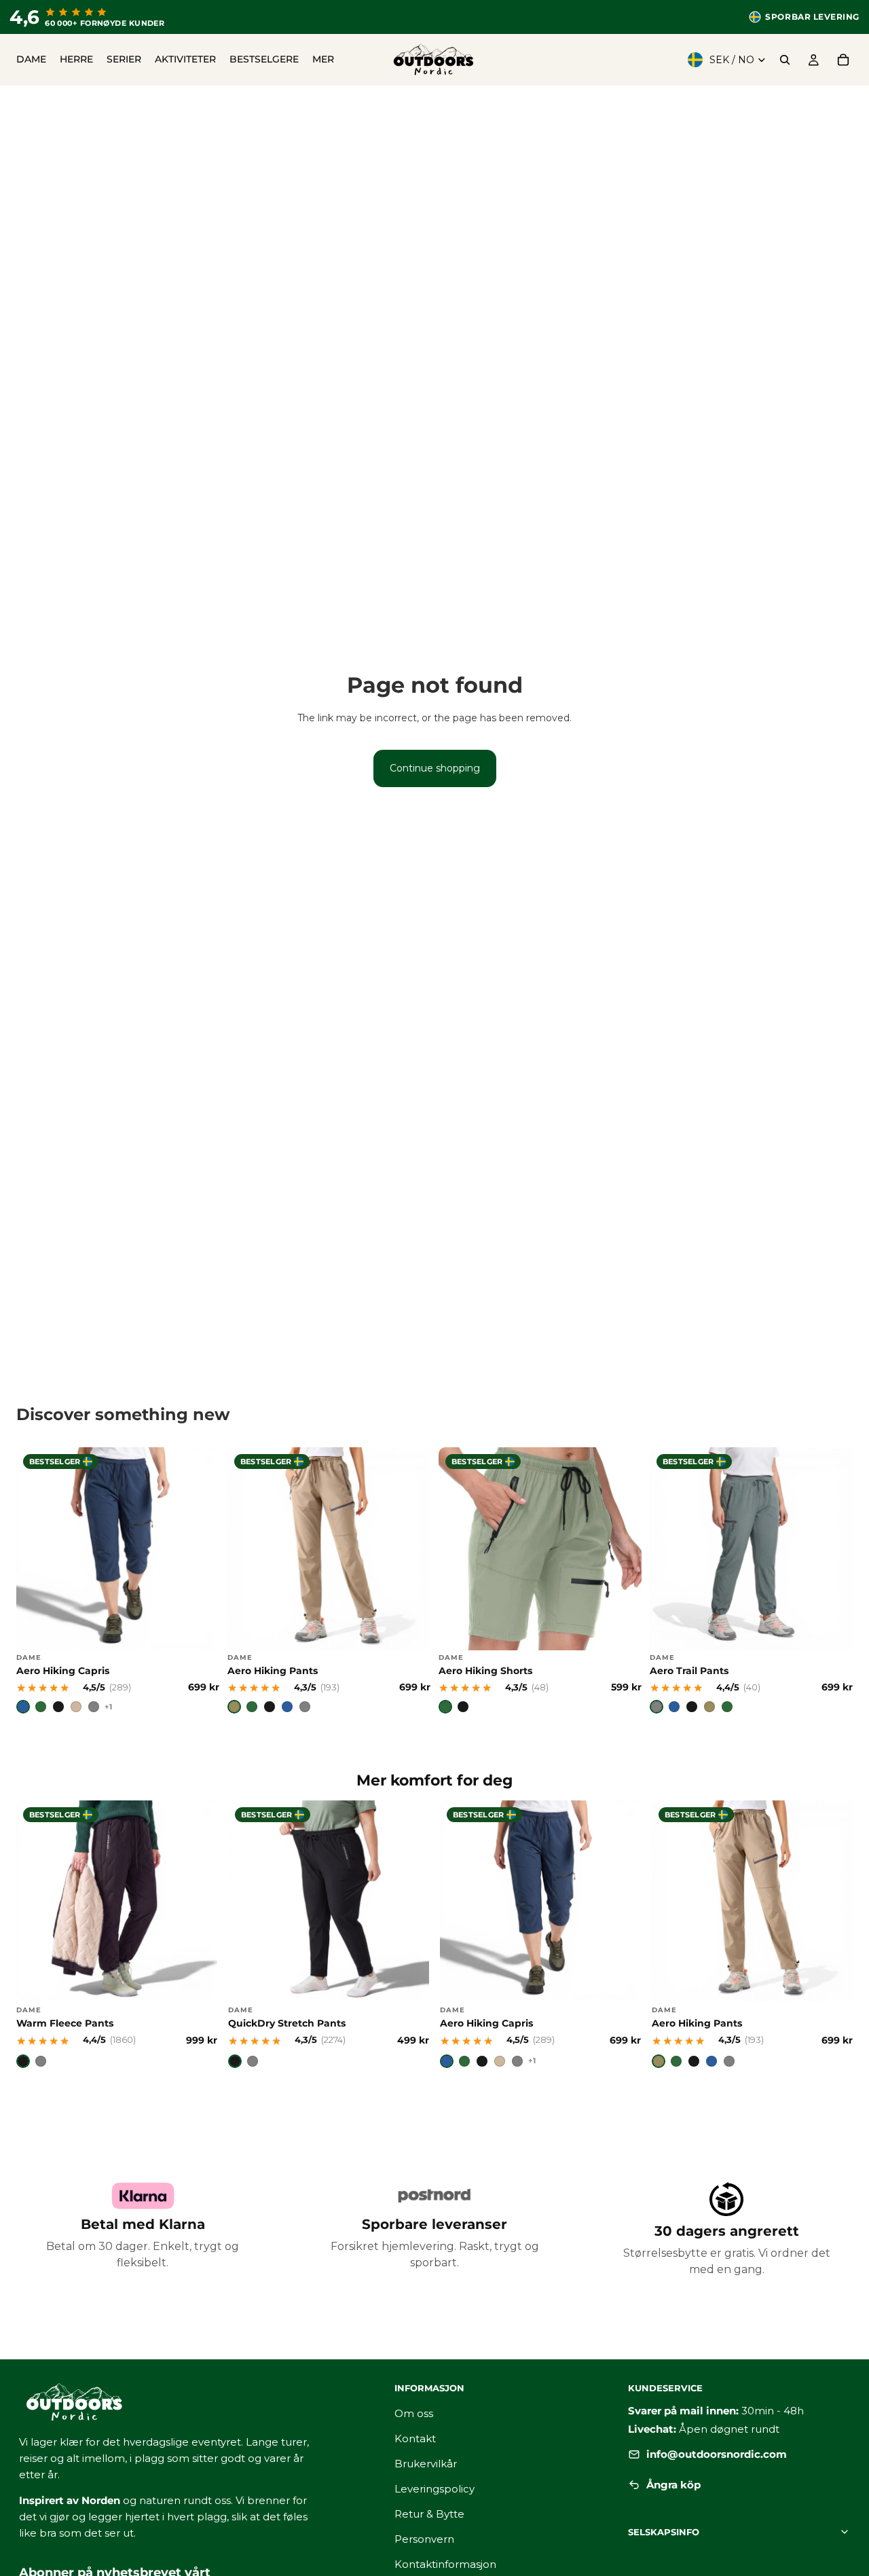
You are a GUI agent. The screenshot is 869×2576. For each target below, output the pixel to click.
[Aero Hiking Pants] (329, 1581)
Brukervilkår (426, 2464)
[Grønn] (252, 1707)
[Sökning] (785, 60)
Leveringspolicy (434, 2489)
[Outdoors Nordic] (190, 2402)
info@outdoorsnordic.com (717, 2454)
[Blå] (23, 1707)
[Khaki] (234, 1707)
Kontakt (415, 2438)
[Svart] (58, 1707)
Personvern (424, 2539)
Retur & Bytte (429, 2514)
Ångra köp (673, 2485)
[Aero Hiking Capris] (118, 1581)
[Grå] (94, 1707)
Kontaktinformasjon (445, 2564)
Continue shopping (435, 768)
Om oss (414, 2413)
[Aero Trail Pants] (751, 1581)
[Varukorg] (843, 60)
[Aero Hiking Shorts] (540, 1581)
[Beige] (76, 1707)
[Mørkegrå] (305, 1707)
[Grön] (41, 1707)
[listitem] (323, 60)
